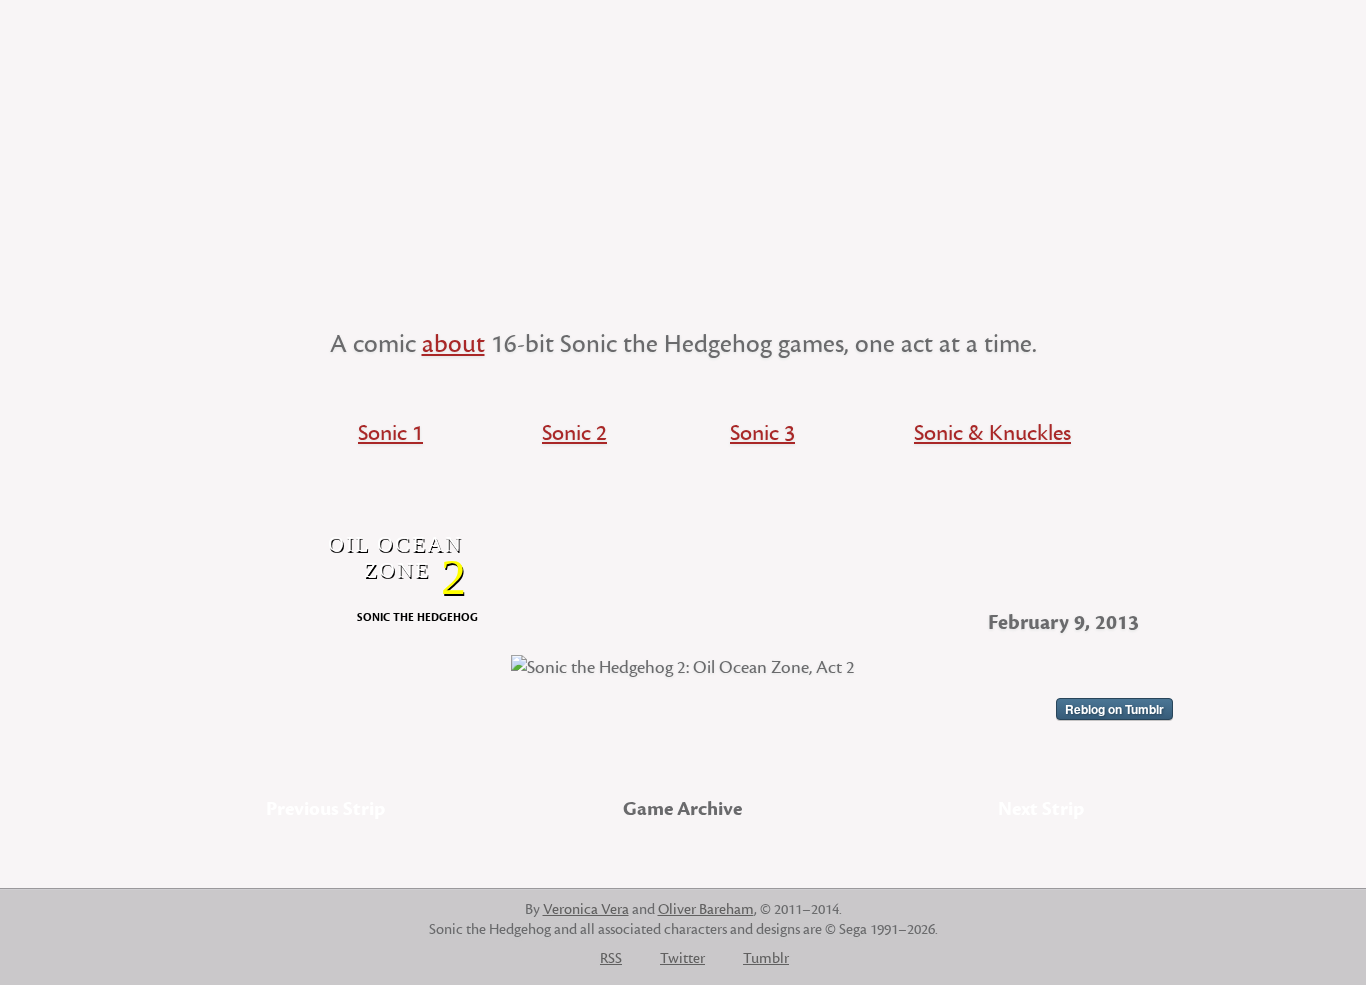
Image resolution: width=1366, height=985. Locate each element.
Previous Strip (325, 809)
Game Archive (682, 809)
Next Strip (1041, 809)
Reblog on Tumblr (1114, 709)
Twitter (682, 958)
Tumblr (766, 958)
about (453, 344)
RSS (611, 958)
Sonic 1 (390, 433)
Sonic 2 (574, 433)
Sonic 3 (762, 433)
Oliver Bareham (706, 909)
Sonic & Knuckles (992, 433)
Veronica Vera (586, 909)
